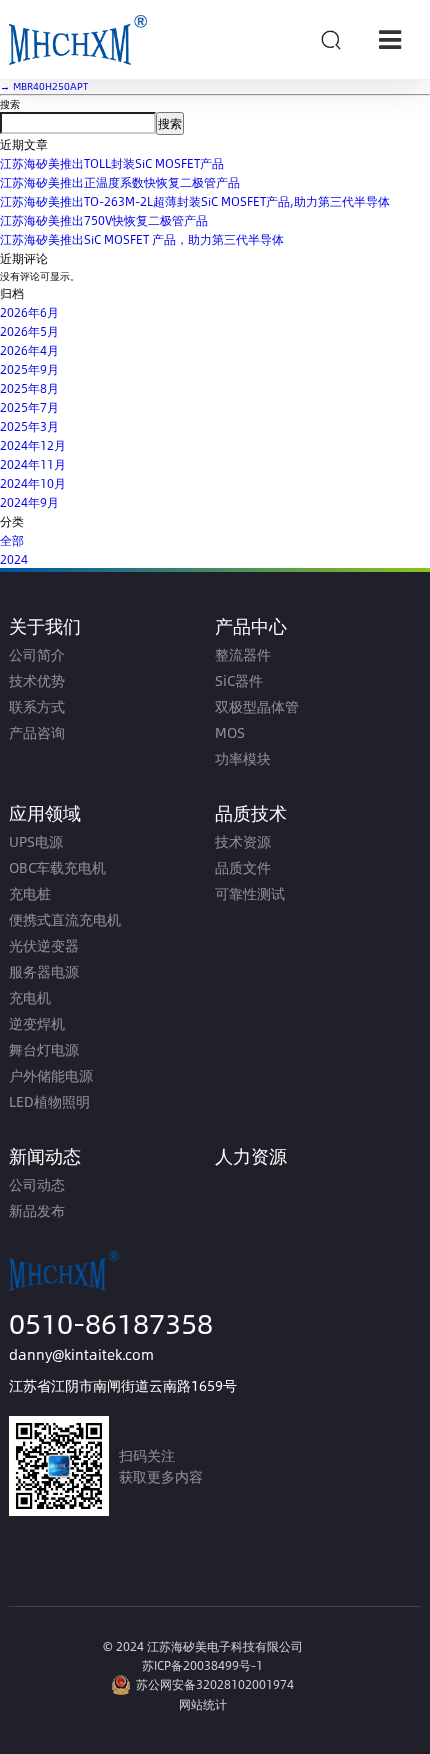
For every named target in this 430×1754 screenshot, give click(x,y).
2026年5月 (29, 331)
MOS (230, 732)
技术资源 (243, 841)
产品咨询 (37, 732)
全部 (12, 540)
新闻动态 (45, 1155)
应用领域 (45, 812)
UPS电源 (36, 841)
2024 (14, 559)
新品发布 (37, 1210)
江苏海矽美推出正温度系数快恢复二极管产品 (120, 182)
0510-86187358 (111, 1322)
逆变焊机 (37, 1023)
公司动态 (37, 1184)
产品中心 (251, 625)
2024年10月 (33, 483)
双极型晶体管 (257, 706)
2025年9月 (29, 369)
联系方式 (37, 706)
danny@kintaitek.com (81, 1354)
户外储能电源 (51, 1075)
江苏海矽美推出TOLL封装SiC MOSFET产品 (112, 163)
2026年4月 (29, 350)
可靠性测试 (250, 893)
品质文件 (243, 867)
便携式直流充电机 (65, 919)
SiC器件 (239, 680)
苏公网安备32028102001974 (215, 1684)
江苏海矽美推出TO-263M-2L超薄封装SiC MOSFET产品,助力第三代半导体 (195, 201)
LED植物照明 (49, 1101)
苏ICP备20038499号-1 (202, 1665)
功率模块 (243, 758)
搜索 (10, 104)
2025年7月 (29, 407)
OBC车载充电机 (57, 867)
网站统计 (203, 1704)
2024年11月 (33, 464)
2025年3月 (29, 426)
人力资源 (251, 1155)
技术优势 (37, 680)
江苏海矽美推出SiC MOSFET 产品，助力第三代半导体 (142, 239)
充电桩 (30, 893)
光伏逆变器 (44, 945)
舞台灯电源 (44, 1049)
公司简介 (37, 654)
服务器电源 (44, 971)
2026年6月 (29, 312)
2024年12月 (33, 445)
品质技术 (251, 812)
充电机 (30, 997)
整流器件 (243, 654)
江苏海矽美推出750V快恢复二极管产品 (104, 220)
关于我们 (45, 625)
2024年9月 (29, 502)
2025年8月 (29, 388)
